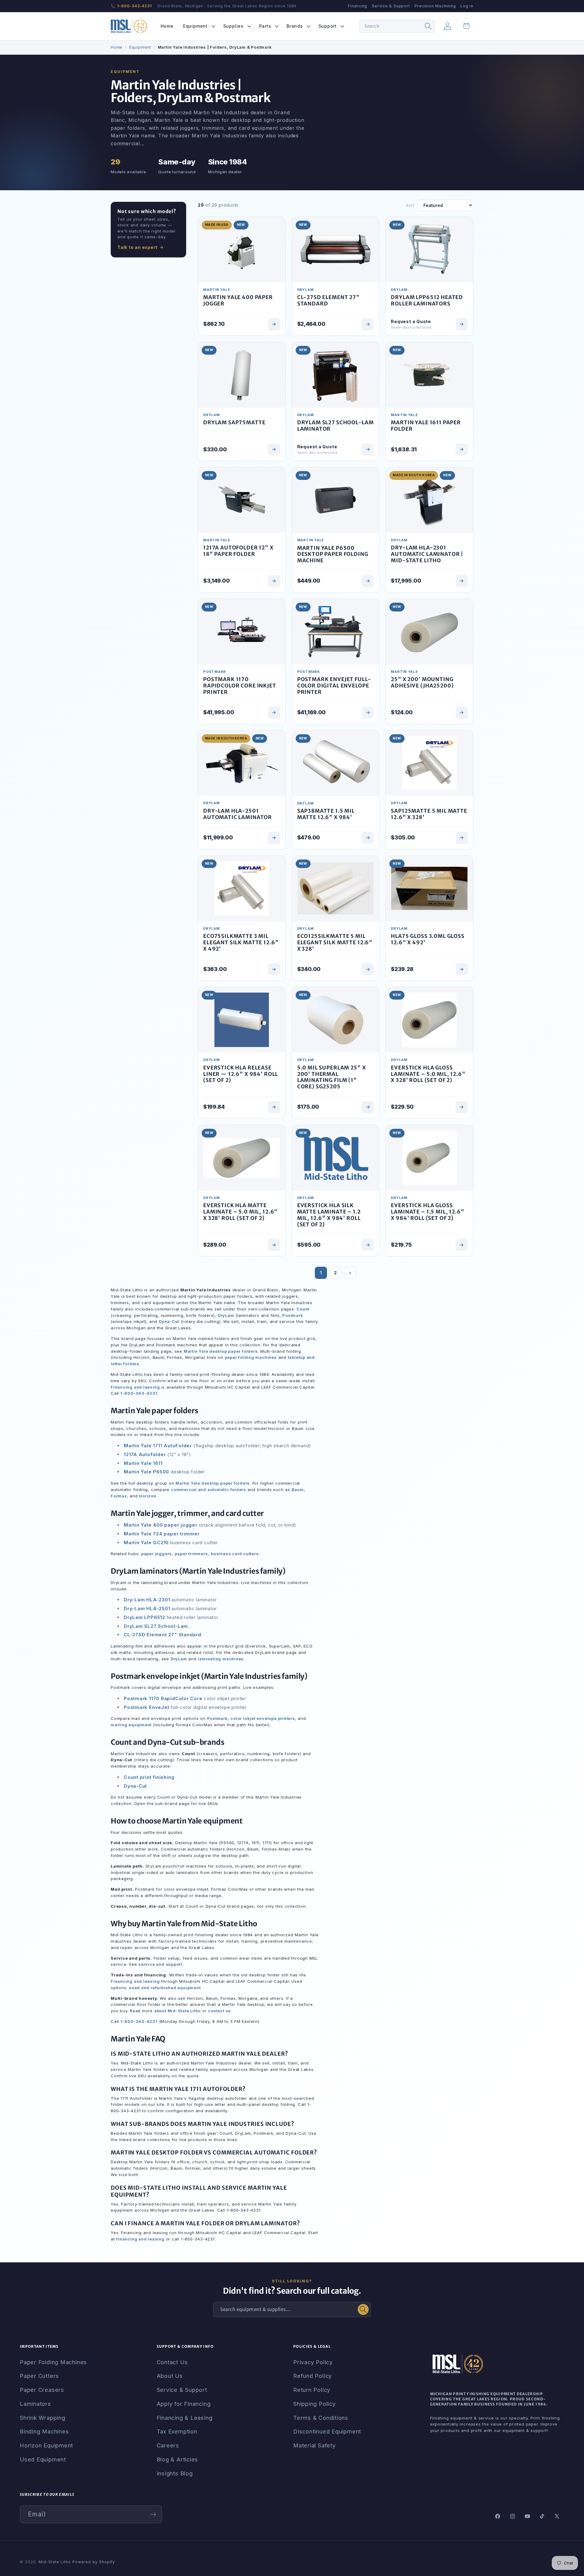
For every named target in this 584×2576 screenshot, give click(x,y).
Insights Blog (175, 2473)
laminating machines (221, 1659)
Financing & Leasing (185, 2418)
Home (117, 47)
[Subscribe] (153, 2514)
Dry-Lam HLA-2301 (147, 1600)
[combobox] (397, 26)
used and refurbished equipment (165, 1988)
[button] (198, 26)
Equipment (140, 47)
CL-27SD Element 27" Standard (163, 1635)
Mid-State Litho (55, 2562)
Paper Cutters (39, 2376)
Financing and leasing (135, 1387)
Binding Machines (44, 2431)
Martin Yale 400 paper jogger (161, 1525)
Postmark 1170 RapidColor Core (163, 1698)
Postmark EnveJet (146, 1707)
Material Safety (315, 2445)
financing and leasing (140, 2239)
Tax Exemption (177, 2431)
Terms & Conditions (321, 2418)
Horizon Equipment (46, 2445)
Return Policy (312, 2390)
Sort (410, 205)
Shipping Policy (315, 2404)
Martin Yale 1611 (143, 1463)
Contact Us (172, 2362)
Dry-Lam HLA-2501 (147, 1608)
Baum (298, 1489)
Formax (119, 1496)
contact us (219, 2011)
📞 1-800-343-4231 (131, 6)
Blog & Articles (177, 2459)
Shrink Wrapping (43, 2418)
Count (303, 1309)
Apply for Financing (184, 2404)
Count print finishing (149, 1777)
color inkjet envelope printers (263, 1718)
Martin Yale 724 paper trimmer (162, 1534)
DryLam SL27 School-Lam (156, 1626)
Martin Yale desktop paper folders (221, 1351)
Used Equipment (43, 2459)
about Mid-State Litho (177, 2011)
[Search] (428, 26)
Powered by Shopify (94, 2562)
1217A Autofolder (145, 1454)
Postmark (293, 1315)
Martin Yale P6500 (146, 1472)
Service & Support (391, 6)
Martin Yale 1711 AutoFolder (158, 1446)
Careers (168, 2445)
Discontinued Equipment (327, 2431)
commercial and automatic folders (209, 1489)
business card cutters (235, 1554)
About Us (170, 2376)
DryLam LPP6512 (144, 1617)
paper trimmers (191, 1554)
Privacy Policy (313, 2362)
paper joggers (156, 1554)
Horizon (148, 1496)
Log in (467, 6)
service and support (160, 1964)
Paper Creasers (42, 2390)
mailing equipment (131, 1725)
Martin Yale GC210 (146, 1543)
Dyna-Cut (169, 1321)
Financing (358, 6)
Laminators (35, 2404)
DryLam (226, 1315)
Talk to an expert (137, 247)
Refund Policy (313, 2376)
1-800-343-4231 (139, 1393)
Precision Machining (435, 6)
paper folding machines (251, 1357)
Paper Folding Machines (53, 2362)
